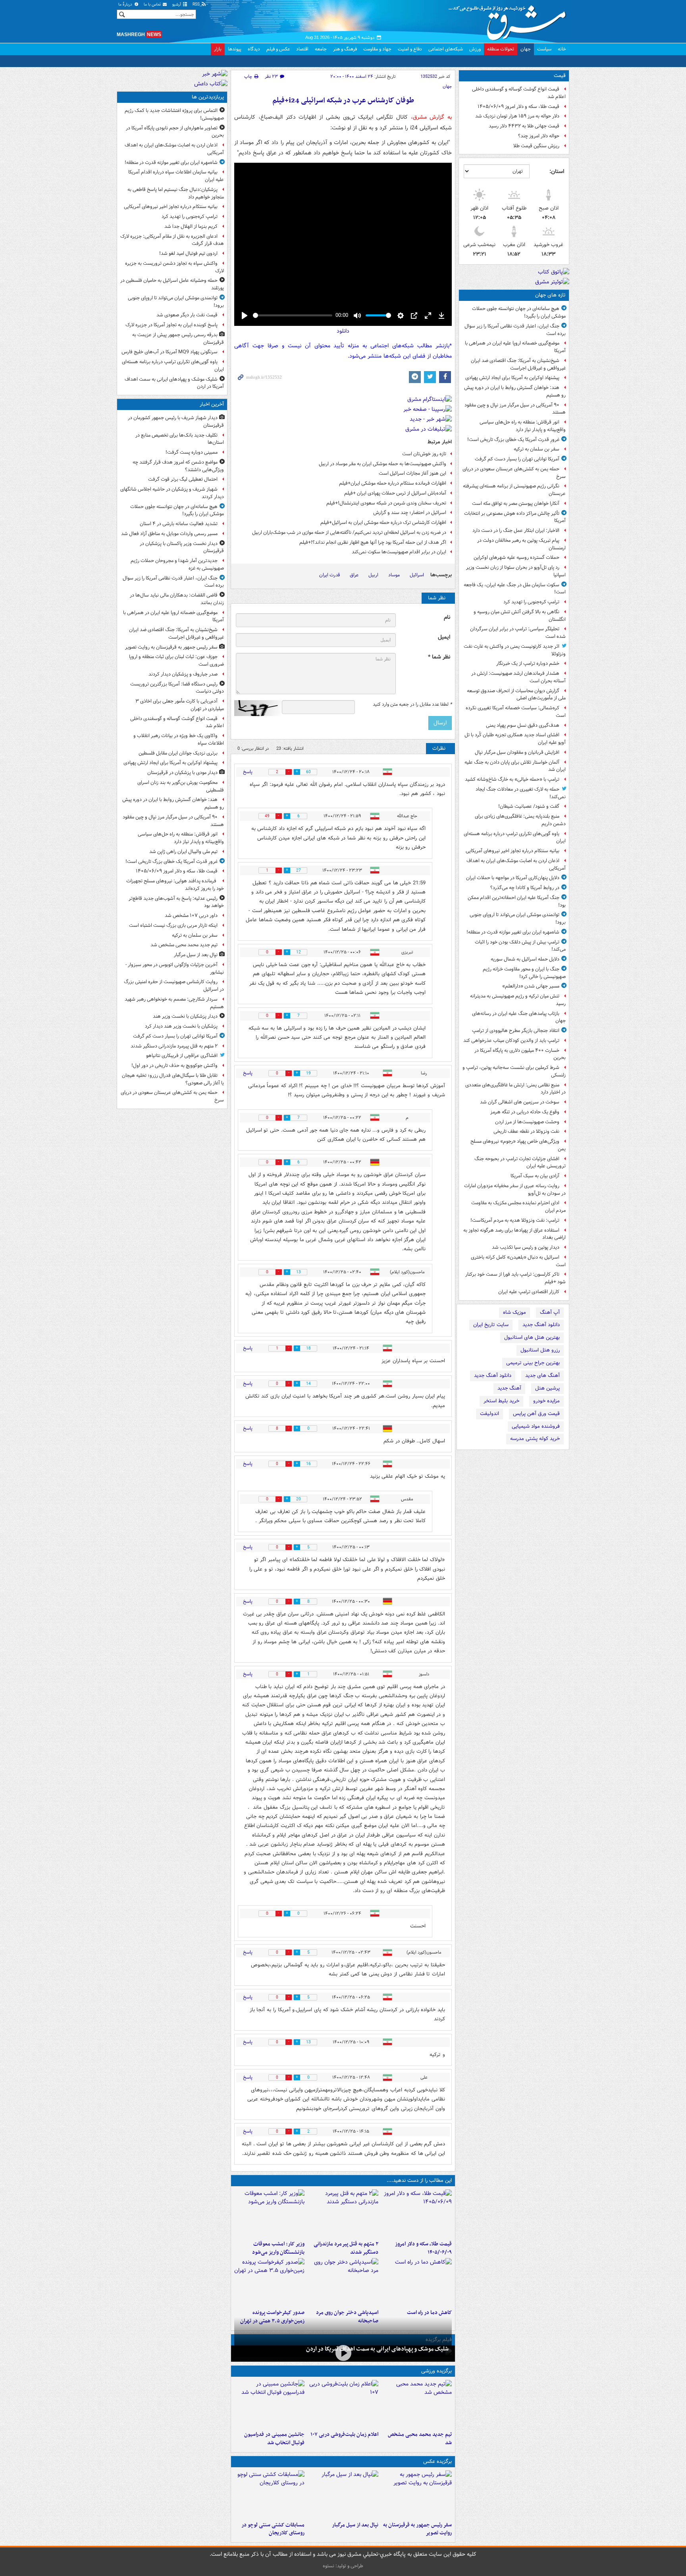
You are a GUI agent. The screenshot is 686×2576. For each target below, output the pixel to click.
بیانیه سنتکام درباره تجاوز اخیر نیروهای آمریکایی (513, 851)
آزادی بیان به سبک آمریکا (535, 1176)
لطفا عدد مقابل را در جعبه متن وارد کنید (412, 705)
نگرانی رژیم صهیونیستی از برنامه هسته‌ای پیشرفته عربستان (514, 490)
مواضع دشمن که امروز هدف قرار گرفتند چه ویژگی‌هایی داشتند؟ (178, 466)
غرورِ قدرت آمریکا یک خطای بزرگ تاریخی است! (513, 440)
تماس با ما (153, 5)
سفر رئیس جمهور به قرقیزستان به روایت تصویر (417, 2529)
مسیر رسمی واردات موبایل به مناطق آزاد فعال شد (169, 534)
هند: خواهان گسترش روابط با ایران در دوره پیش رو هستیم (515, 391)
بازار (218, 49)
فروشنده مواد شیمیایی (536, 1426)
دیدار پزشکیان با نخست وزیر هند (185, 1016)
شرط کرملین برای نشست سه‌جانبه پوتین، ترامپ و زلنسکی (514, 1071)
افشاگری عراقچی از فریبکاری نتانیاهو (182, 1056)
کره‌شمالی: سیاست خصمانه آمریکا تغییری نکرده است (516, 712)
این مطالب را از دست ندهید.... (419, 2180)
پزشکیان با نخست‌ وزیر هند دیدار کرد (181, 1026)
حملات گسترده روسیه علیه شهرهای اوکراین (516, 557)
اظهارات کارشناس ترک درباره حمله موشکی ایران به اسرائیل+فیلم (383, 523)
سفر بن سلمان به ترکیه (537, 449)
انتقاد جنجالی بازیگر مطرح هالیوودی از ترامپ (516, 1031)
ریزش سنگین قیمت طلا (536, 146)
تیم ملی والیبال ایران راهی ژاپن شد (183, 852)
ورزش (475, 49)
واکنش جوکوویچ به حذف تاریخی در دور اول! (174, 1066)
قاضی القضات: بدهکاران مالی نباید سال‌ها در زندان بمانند (177, 599)
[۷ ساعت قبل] (343, 2282)
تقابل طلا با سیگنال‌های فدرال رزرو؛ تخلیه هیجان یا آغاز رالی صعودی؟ (173, 1079)
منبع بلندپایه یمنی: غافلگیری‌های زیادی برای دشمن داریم (520, 820)
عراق (354, 575)
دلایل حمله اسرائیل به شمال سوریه (525, 959)
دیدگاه (254, 49)
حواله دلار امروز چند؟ (539, 136)
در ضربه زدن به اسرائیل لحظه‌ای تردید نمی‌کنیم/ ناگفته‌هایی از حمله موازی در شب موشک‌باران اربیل (349, 532)
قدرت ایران (330, 575)
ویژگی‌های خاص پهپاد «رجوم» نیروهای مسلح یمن (518, 1145)
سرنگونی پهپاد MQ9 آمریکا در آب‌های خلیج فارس (170, 352)
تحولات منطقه (501, 49)
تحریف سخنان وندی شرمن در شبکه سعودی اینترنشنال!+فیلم (386, 503)
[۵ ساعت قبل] (417, 2282)
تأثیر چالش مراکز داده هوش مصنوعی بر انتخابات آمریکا (515, 517)
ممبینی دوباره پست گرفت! (192, 452)
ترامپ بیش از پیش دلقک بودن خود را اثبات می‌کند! (520, 946)
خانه (562, 49)
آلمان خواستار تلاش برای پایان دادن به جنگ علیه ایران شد (515, 766)
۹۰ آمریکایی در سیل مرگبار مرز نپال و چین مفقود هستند (515, 409)
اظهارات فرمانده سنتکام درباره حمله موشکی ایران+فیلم (393, 483)
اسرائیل (417, 575)
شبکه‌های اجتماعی (446, 49)
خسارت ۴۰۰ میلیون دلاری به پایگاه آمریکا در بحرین (520, 1054)
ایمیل (444, 637)
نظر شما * (439, 657)
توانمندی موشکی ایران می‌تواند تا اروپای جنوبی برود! (518, 918)
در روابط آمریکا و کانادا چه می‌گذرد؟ (525, 888)
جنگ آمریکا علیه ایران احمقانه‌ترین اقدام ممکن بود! (517, 901)
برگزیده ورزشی (436, 2371)
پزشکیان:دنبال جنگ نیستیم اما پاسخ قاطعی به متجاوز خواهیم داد (176, 193)
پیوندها (235, 49)
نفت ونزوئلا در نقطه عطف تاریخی (526, 1131)
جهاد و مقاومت (377, 49)
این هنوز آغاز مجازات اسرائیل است (412, 473)
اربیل (373, 575)
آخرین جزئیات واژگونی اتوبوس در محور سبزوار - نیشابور (175, 968)
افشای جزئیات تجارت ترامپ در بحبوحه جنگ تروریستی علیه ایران (520, 1163)
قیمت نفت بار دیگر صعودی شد (187, 315)
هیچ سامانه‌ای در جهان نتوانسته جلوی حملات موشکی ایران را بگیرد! (519, 312)
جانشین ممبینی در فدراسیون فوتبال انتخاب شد (274, 2439)
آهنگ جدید (509, 1388)
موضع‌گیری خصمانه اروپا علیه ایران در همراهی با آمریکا (515, 347)
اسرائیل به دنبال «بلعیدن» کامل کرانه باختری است (518, 1261)
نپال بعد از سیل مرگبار (355, 2525)
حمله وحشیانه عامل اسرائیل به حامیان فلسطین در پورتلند (172, 284)
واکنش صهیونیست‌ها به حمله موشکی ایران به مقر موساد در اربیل (383, 464)
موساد (394, 575)
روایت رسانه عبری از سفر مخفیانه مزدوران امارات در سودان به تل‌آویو (515, 1190)
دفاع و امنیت (410, 49)
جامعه (321, 49)
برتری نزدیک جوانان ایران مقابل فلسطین (178, 753)
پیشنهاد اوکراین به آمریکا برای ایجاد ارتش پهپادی (512, 378)
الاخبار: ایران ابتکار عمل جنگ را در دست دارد (515, 530)
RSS (197, 5)
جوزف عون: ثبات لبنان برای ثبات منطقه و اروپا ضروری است (176, 660)
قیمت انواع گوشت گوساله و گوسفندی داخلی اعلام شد (519, 93)
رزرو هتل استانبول (540, 1350)
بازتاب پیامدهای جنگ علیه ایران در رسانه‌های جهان (519, 1017)
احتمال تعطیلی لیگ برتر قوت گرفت (183, 479)
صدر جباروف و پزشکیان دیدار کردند (183, 674)
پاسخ (248, 772)
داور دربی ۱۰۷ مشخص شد (191, 915)
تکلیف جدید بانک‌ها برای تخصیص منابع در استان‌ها (180, 439)
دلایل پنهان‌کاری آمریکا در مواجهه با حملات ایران (513, 878)
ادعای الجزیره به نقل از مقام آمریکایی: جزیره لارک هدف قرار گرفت (172, 240)
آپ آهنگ (550, 1312)
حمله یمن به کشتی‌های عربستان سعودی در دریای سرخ (514, 473)
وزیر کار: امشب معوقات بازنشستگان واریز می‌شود (278, 2248)
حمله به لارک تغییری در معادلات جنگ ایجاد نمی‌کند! (521, 793)
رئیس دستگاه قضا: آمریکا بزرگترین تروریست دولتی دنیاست (177, 688)
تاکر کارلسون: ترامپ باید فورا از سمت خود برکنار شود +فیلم (515, 1278)
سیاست (544, 49)
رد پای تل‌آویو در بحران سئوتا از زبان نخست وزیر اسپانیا (516, 571)
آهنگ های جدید (542, 1376)
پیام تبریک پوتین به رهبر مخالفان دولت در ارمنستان (521, 544)
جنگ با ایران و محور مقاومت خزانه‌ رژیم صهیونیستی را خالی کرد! (524, 973)
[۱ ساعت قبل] (417, 2213)
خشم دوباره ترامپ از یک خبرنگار (528, 663)
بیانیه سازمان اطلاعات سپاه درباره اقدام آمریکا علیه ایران (176, 176)
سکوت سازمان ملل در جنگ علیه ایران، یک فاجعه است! (515, 589)
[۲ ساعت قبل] (343, 2213)
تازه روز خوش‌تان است (424, 454)
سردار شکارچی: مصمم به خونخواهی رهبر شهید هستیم (174, 1003)
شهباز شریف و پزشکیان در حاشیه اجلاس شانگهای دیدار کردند (172, 493)
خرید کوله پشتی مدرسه (535, 1439)
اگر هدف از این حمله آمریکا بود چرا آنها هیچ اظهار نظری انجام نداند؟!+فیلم (373, 542)
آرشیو (177, 5)
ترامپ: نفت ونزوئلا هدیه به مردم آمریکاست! (515, 1220)
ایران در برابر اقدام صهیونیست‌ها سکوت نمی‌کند (399, 552)
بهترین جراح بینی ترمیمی (533, 1363)
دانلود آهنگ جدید (541, 1325)
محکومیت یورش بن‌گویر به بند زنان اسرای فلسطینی (181, 786)
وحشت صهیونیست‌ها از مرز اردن (527, 1122)
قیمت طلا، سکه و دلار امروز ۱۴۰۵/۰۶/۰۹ (518, 107)
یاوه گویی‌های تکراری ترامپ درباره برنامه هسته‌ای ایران (515, 837)
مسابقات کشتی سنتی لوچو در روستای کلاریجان (273, 2529)
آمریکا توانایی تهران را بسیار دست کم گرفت (517, 459)
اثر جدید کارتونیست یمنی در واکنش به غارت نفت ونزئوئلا (515, 650)
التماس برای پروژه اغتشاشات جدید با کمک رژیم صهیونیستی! (174, 114)
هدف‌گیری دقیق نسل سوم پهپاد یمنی (523, 725)
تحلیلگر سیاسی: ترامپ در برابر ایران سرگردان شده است (518, 633)
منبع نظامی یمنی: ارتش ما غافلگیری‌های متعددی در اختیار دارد (515, 1089)
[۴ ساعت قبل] (269, 2213)
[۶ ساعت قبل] (269, 2494)
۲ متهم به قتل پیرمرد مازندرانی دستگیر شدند (346, 2248)
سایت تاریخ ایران (491, 1325)
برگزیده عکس (437, 2461)
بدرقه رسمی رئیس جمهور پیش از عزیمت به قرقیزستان (178, 339)
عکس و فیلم (278, 49)
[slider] (293, 315)
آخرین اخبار (212, 404)
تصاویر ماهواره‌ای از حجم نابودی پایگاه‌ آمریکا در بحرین (175, 132)
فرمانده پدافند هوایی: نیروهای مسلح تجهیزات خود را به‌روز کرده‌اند (175, 885)
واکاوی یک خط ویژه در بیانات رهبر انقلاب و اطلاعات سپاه (179, 739)
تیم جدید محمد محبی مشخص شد (420, 2439)
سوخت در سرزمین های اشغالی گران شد (520, 1102)
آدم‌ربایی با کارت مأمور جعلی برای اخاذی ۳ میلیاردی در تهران (180, 705)
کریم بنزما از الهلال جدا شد (191, 226)
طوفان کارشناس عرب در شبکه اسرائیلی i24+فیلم (343, 101)
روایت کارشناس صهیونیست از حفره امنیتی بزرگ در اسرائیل (174, 986)
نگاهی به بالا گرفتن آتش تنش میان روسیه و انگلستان (520, 616)
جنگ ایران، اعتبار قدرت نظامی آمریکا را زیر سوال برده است (515, 330)
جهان (526, 49)
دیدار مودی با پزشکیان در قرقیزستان (182, 773)
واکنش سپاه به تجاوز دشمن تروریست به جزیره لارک (174, 267)
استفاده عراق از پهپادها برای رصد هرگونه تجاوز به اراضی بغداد (514, 1234)
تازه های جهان (550, 295)
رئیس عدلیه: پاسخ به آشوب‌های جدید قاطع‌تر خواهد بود (176, 902)
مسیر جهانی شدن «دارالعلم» (531, 986)
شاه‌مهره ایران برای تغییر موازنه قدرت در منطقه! (513, 932)
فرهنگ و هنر (345, 49)
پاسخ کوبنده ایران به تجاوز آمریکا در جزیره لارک (171, 325)
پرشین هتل (547, 1388)
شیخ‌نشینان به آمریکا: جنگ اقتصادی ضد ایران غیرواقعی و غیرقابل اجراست (518, 364)
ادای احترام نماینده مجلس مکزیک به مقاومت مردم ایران (518, 1207)
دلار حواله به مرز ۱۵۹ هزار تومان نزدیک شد (517, 116)
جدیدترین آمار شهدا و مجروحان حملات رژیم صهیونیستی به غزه (177, 564)
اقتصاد (302, 49)
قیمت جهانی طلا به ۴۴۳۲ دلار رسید (524, 126)
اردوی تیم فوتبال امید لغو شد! (188, 253)
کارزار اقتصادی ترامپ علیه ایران (529, 1292)
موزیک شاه (514, 1312)
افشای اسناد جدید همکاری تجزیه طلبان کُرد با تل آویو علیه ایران (515, 739)
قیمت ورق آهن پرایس (536, 1414)
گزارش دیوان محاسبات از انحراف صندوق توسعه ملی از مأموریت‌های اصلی (516, 695)
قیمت (560, 76)
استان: (557, 171)
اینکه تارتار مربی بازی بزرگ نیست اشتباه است (173, 925)
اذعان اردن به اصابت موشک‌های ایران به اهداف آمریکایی (516, 864)
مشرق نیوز (510, 20)
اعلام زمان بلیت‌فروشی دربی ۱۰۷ (344, 2434)
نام (447, 617)
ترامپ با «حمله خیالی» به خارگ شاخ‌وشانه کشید (512, 779)
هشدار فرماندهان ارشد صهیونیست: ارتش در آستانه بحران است (518, 677)
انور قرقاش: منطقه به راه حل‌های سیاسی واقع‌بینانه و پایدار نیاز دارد (523, 426)
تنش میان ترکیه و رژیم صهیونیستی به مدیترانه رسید (518, 1000)
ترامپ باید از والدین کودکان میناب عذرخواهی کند (511, 1041)
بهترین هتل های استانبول (532, 1337)
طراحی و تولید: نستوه (343, 2566)
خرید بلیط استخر (501, 1401)
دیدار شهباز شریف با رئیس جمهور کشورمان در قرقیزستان (176, 422)
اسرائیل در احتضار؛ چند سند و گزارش (410, 513)
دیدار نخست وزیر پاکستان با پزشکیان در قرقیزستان (182, 547)
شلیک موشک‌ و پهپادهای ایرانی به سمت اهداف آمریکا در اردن (377, 2349)
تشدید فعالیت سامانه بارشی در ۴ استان (179, 524)
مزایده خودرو (546, 1401)
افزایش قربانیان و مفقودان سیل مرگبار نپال (517, 752)
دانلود (343, 331)
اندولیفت (489, 1414)
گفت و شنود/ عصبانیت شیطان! (529, 806)
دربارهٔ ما (126, 5)
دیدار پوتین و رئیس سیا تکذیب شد (526, 1247)
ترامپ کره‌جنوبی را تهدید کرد (531, 602)
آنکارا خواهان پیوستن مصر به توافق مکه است (516, 503)
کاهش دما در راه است (429, 2313)
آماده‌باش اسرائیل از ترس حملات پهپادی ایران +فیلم (395, 493)
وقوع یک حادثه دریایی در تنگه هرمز (525, 1112)
